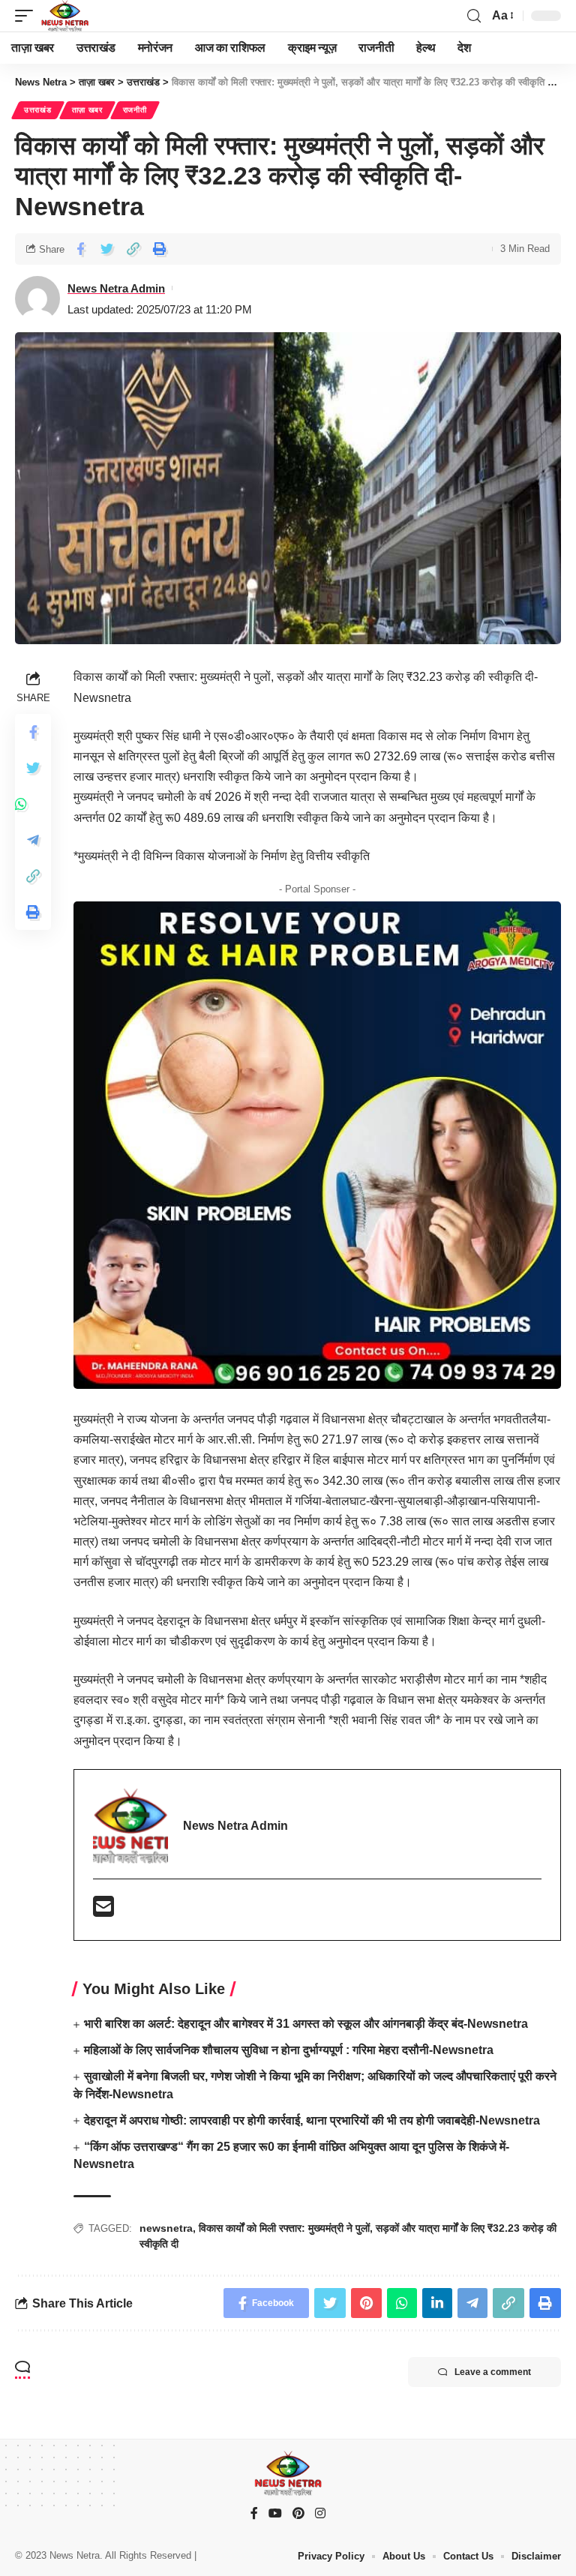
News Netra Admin (116, 288)
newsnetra (166, 2228)
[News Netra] (65, 16)
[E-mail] (103, 1911)
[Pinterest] (298, 2514)
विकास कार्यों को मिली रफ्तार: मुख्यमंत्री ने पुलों (284, 2228)
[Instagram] (320, 2514)
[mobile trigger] (28, 16)
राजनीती (135, 110)
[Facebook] (254, 2514)
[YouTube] (275, 2514)
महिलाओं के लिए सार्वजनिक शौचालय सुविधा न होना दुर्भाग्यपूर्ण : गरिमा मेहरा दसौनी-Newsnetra (289, 2050)
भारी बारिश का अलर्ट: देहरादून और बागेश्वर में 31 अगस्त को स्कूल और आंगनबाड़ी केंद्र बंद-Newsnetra (306, 2024)
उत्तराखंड (38, 110)
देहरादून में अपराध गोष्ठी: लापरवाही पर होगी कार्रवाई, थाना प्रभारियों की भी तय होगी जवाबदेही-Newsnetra (312, 2120)
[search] (474, 16)
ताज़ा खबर (87, 110)
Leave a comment (493, 2372)
